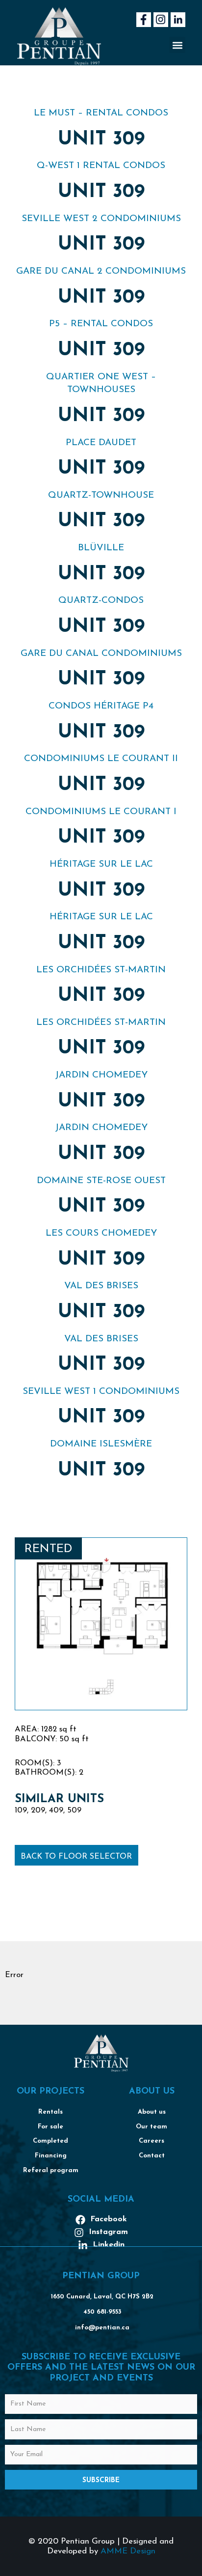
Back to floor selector (76, 1857)
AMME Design (128, 2551)
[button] (177, 45)
